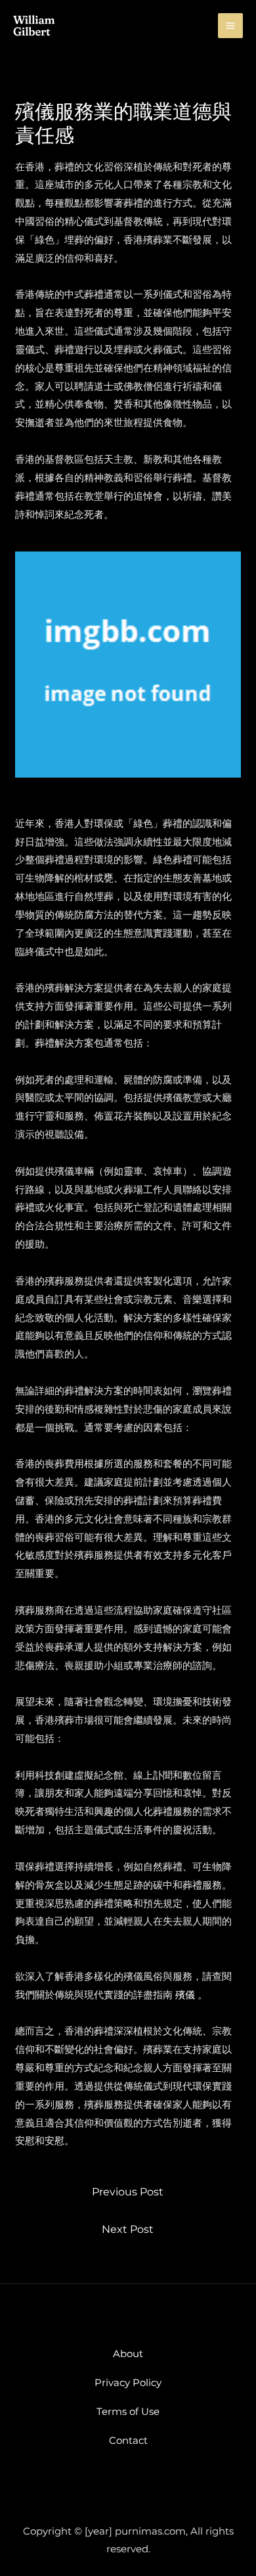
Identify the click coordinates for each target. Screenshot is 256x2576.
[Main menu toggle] (231, 26)
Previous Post (128, 2192)
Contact (128, 2440)
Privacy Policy (128, 2382)
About (128, 2354)
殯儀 (185, 1995)
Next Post (128, 2229)
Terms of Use (128, 2411)
